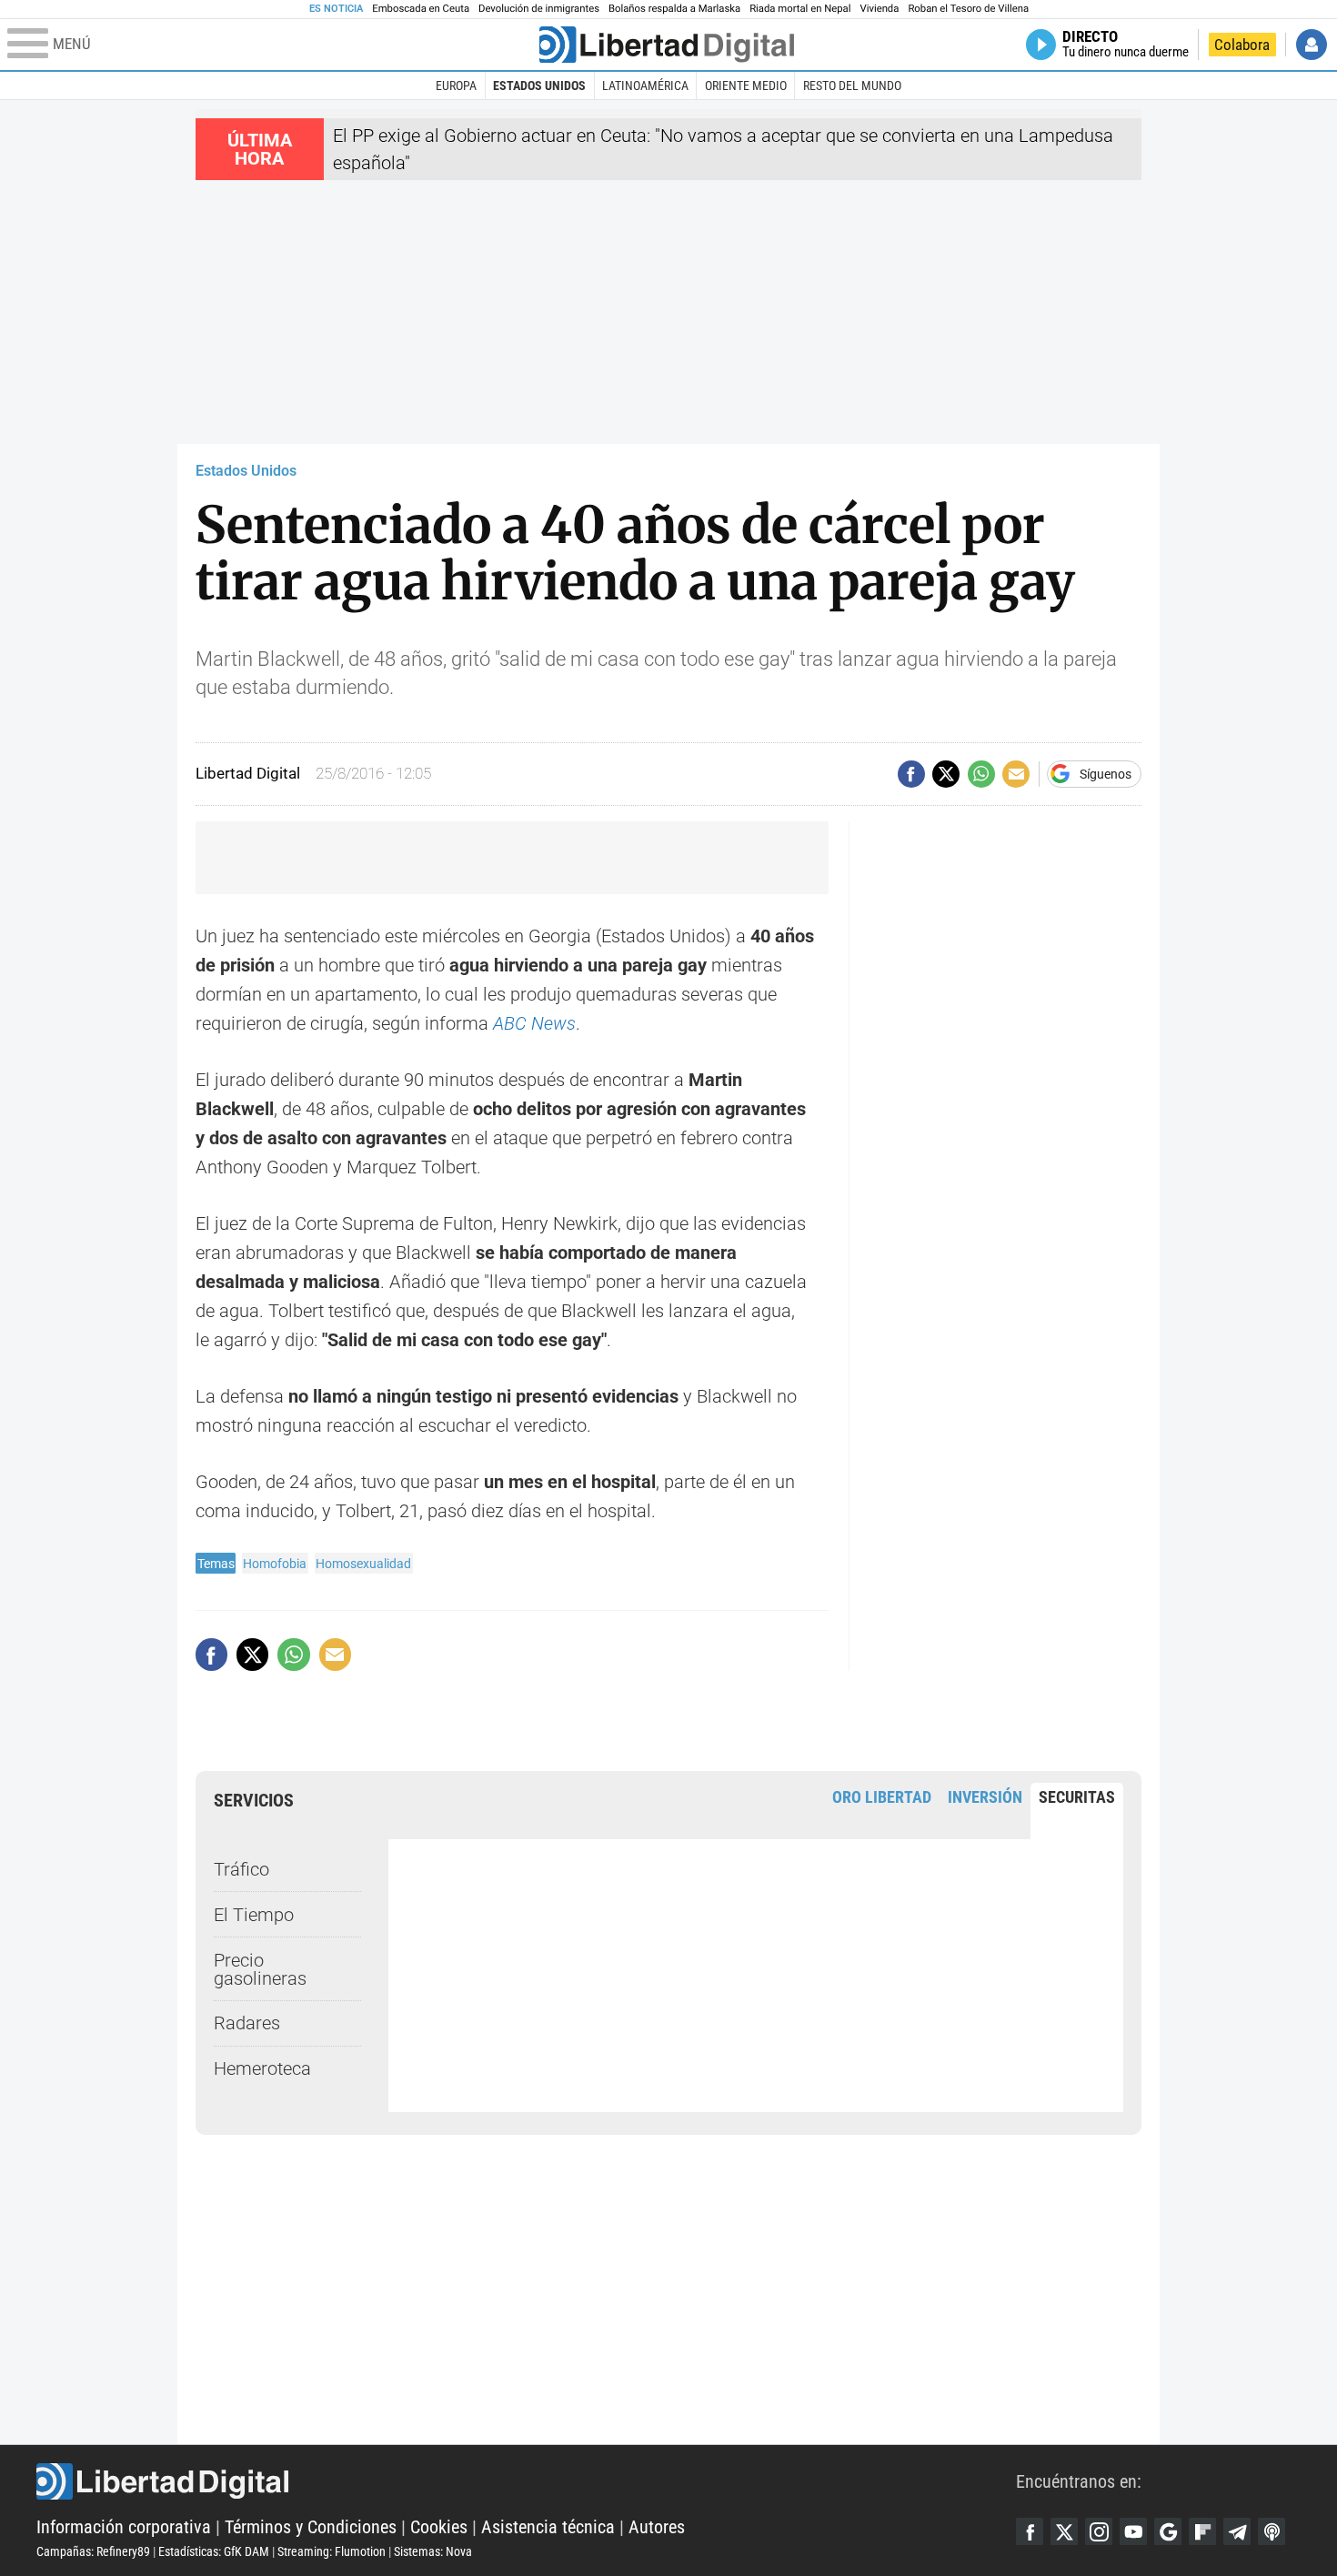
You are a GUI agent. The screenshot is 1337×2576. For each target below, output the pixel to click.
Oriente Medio (746, 86)
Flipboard (1202, 2531)
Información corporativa (124, 2527)
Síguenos (1106, 774)
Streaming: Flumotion (332, 2551)
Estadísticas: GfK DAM (214, 2551)
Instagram (1099, 2531)
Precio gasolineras (260, 1969)
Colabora (1242, 45)
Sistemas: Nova (433, 2551)
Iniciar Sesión (1312, 45)
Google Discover (1168, 2531)
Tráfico (241, 1869)
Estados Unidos (539, 86)
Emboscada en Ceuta (421, 9)
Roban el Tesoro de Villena (968, 9)
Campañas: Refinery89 (93, 2551)
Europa (456, 86)
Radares (247, 2023)
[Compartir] (911, 774)
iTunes (1272, 2531)
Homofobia (275, 1564)
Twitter (1064, 2531)
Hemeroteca (262, 2068)
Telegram (1237, 2531)
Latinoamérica (645, 86)
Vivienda (879, 9)
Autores (657, 2527)
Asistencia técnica (548, 2527)
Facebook (1030, 2531)
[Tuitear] (946, 774)
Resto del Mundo (852, 86)
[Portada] (667, 45)
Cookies (439, 2527)
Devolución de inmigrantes (539, 9)
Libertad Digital (526, 2481)
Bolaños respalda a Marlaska (674, 9)
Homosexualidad (363, 1564)
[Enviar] (981, 774)
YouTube (1133, 2531)
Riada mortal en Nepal (800, 9)
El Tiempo (254, 1915)
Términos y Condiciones (311, 2527)
